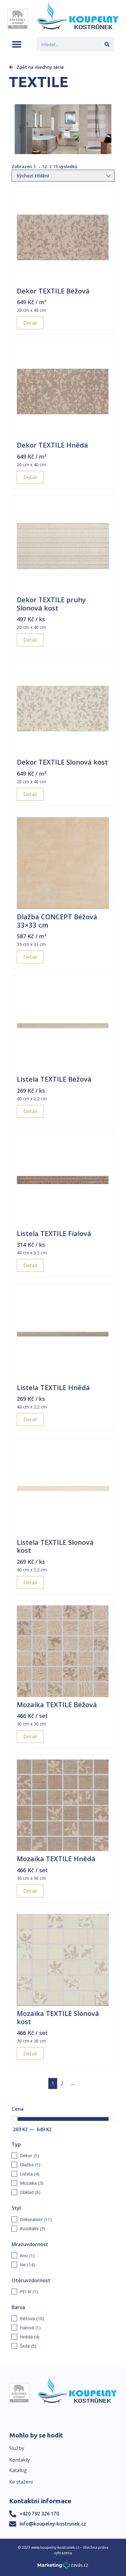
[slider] (14, 2119)
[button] (17, 44)
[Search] (107, 44)
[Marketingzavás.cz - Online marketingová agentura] (63, 2567)
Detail (30, 323)
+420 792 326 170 (39, 2514)
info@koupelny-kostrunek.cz (53, 2524)
